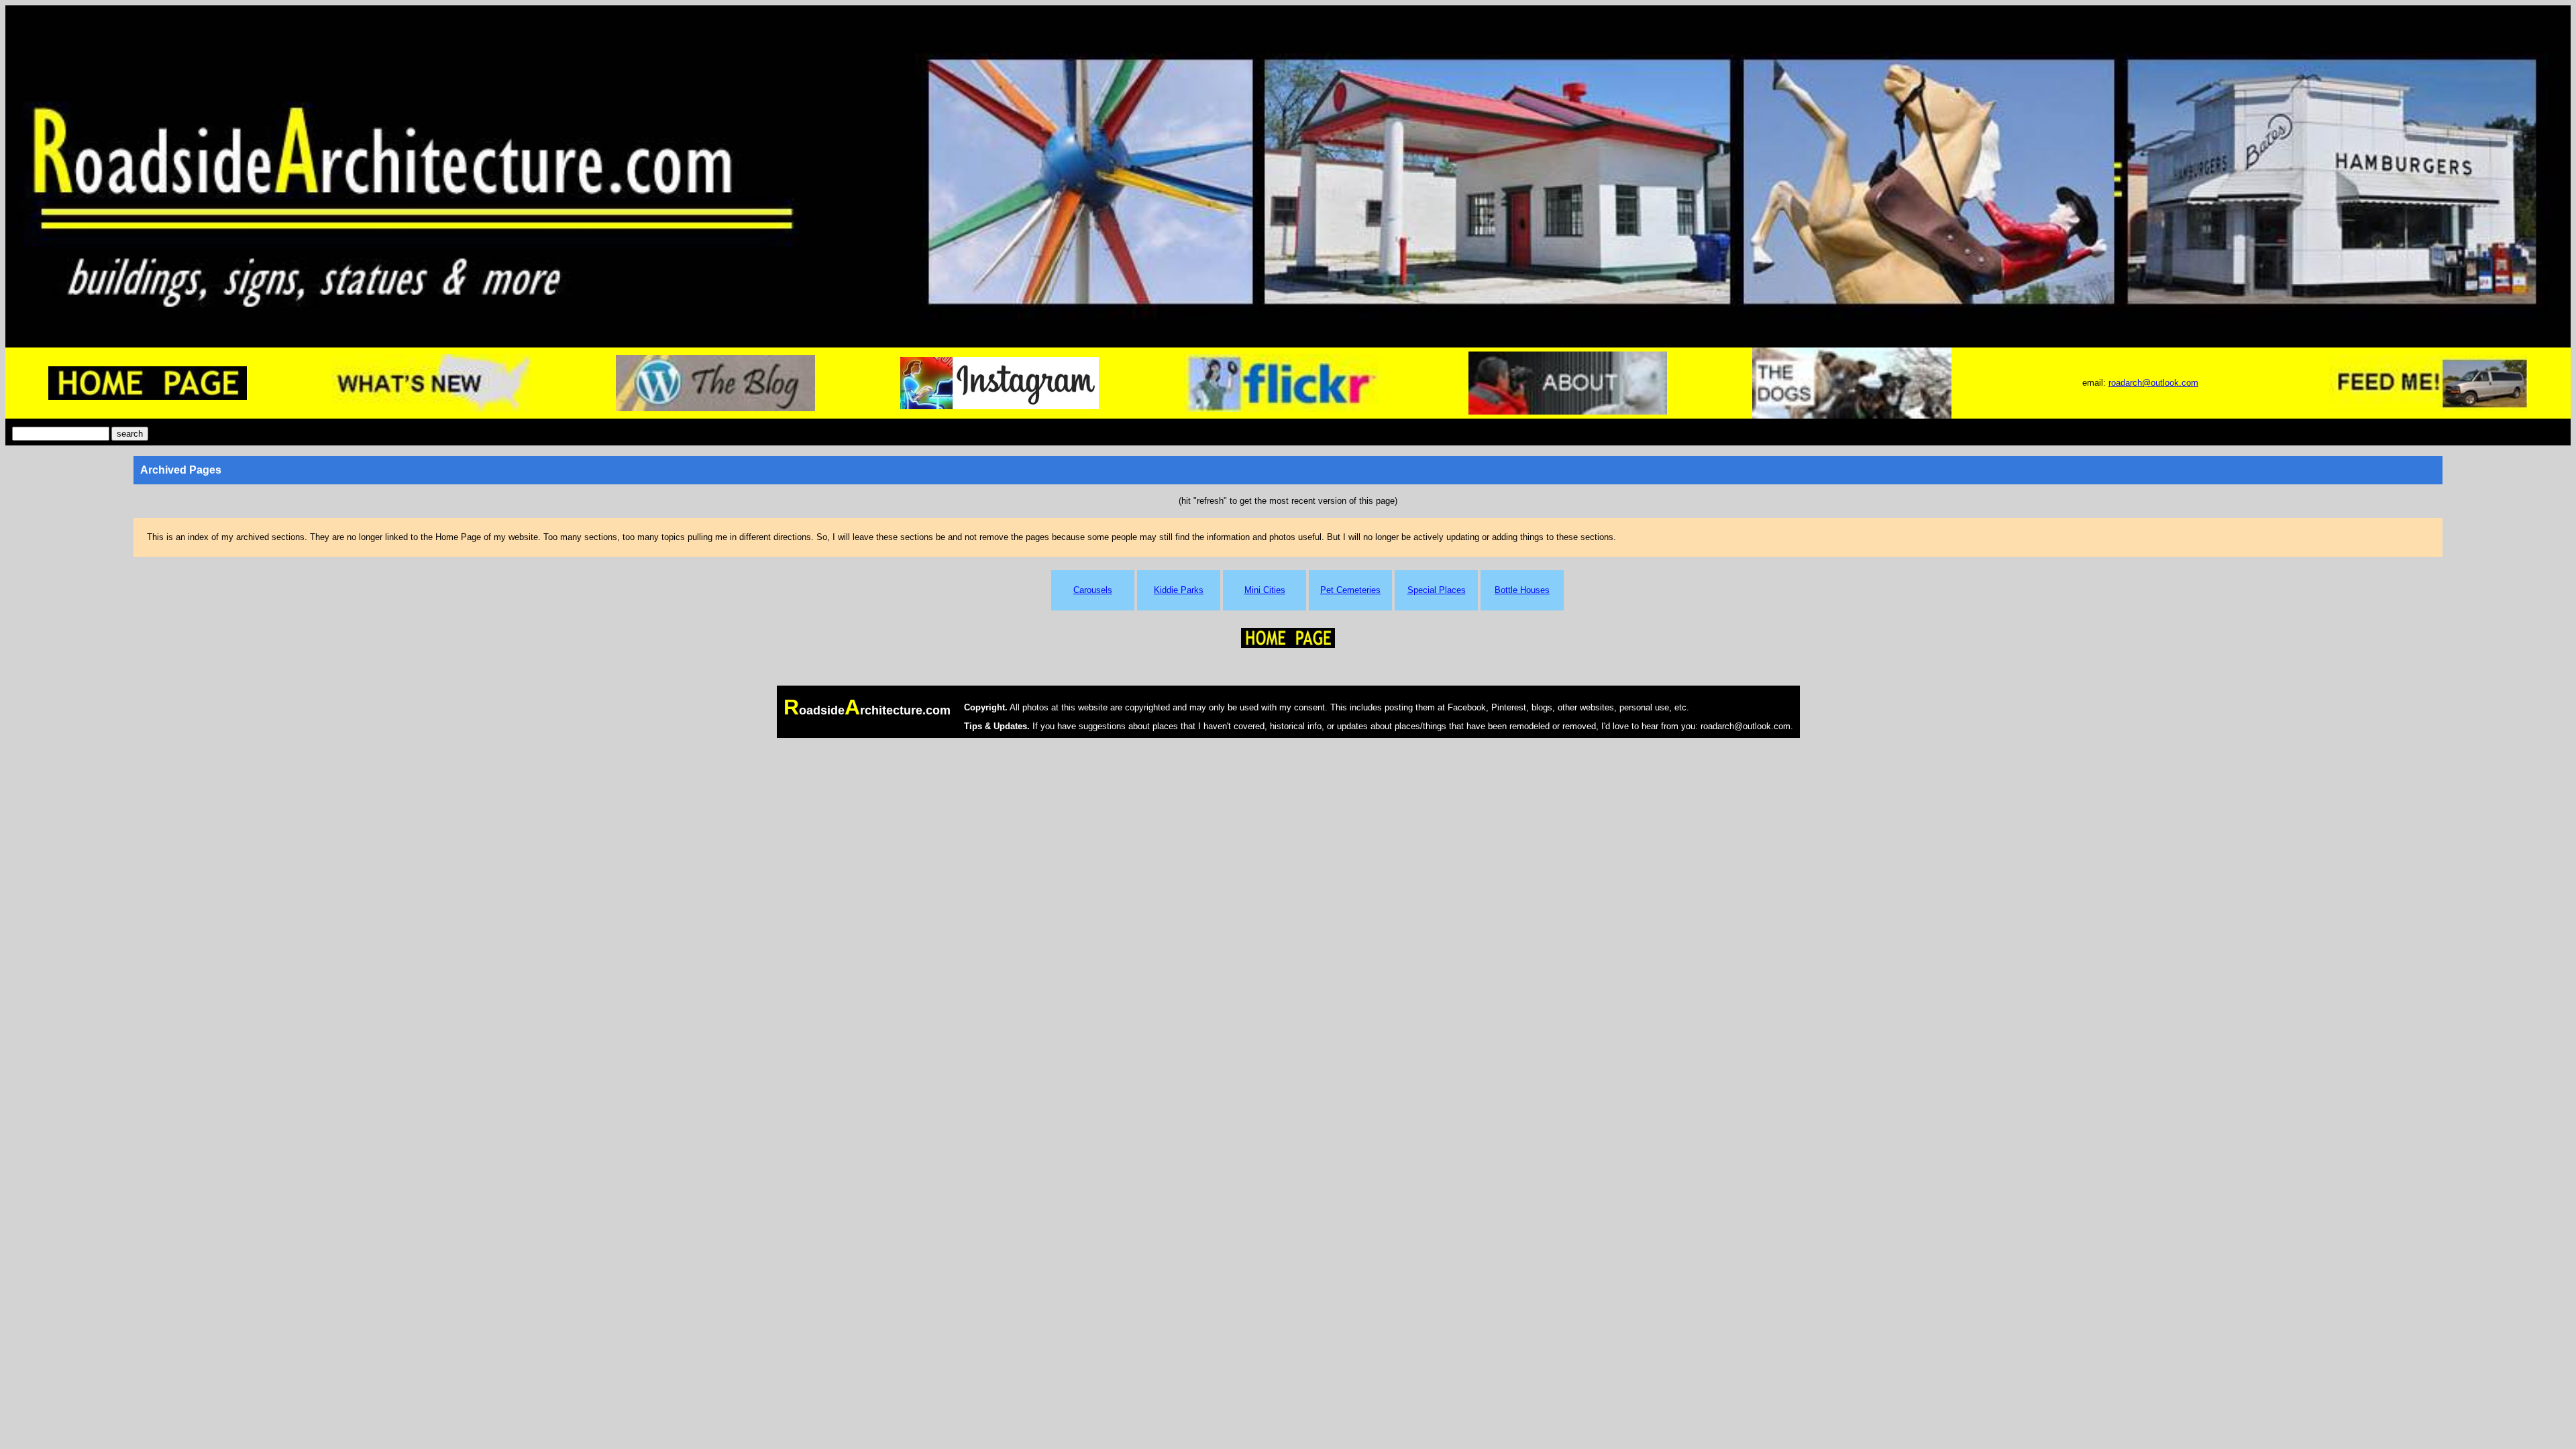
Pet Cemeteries (1350, 590)
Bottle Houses (1522, 590)
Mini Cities (1265, 590)
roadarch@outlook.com (2153, 383)
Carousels (1093, 590)
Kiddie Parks (1179, 590)
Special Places (1437, 590)
